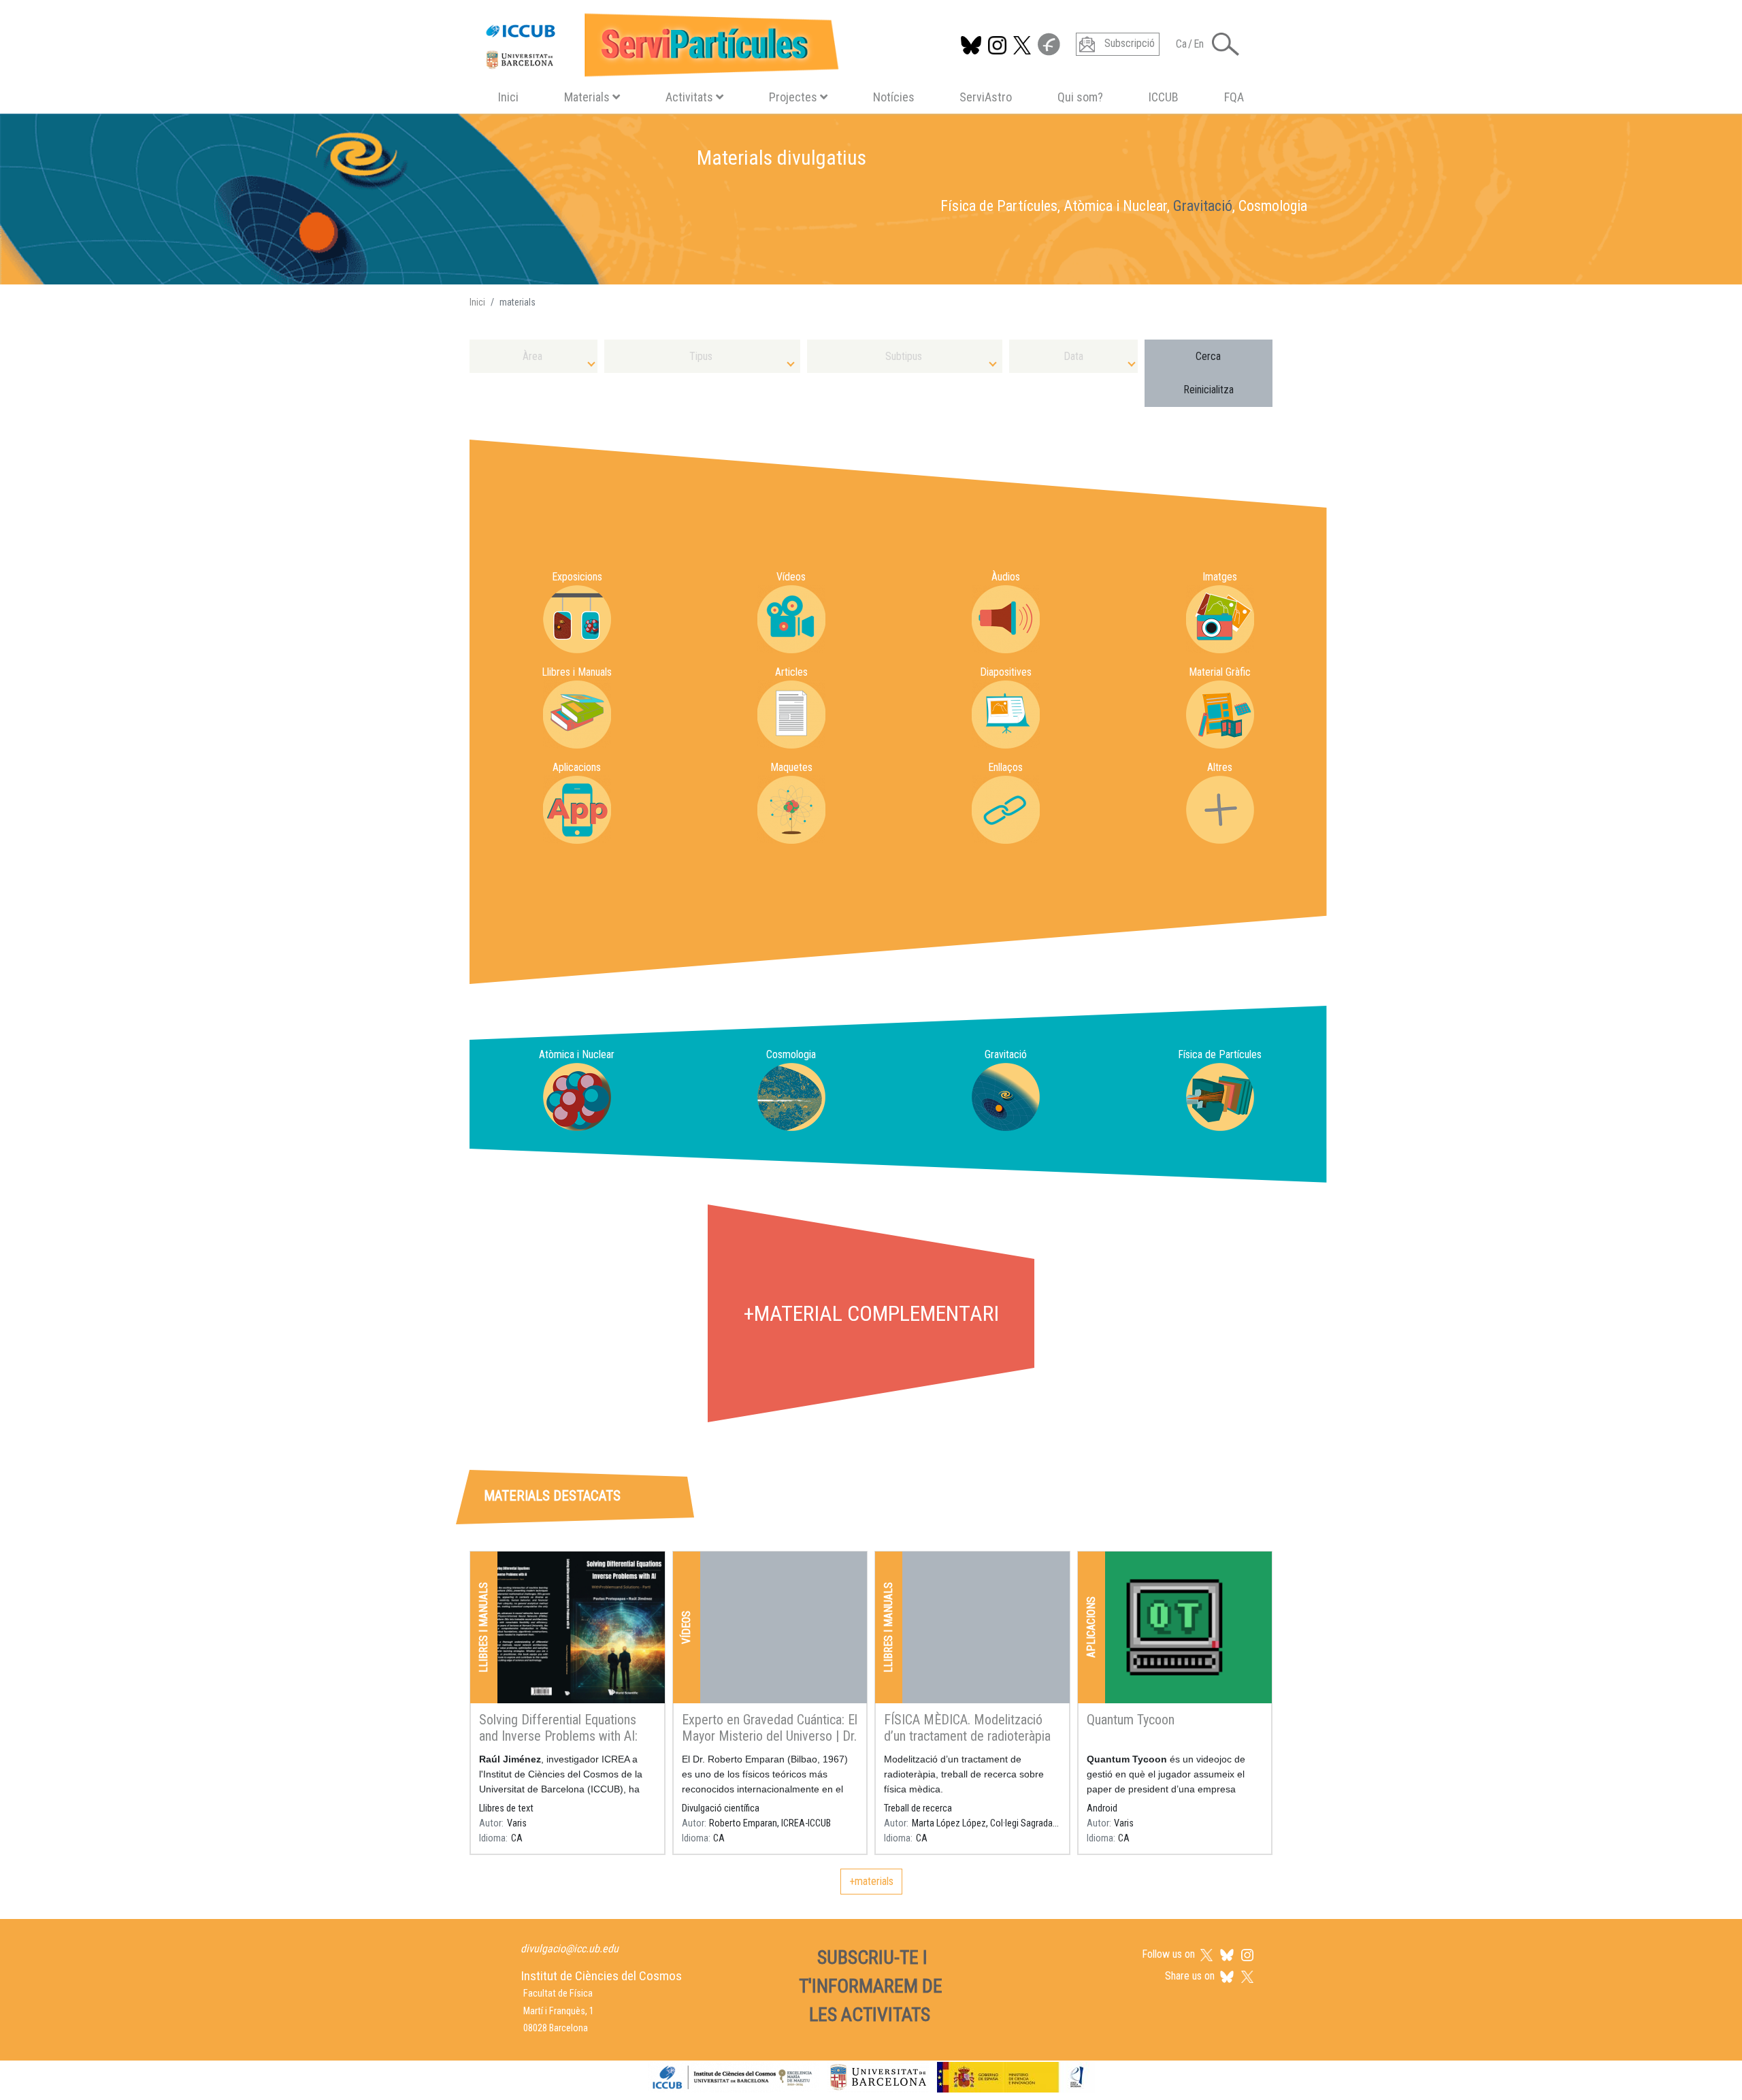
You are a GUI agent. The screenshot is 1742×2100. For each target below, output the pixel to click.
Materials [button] (587, 97)
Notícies (894, 97)
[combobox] (533, 356)
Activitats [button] (689, 97)
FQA (1234, 97)
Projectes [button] (793, 97)
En (1199, 44)
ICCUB (1164, 97)
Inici (508, 97)
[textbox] (533, 356)
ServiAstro (986, 97)
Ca (1181, 44)
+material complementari (871, 1313)
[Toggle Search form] (1226, 44)
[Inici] (656, 42)
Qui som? (1080, 97)
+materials (871, 1881)
